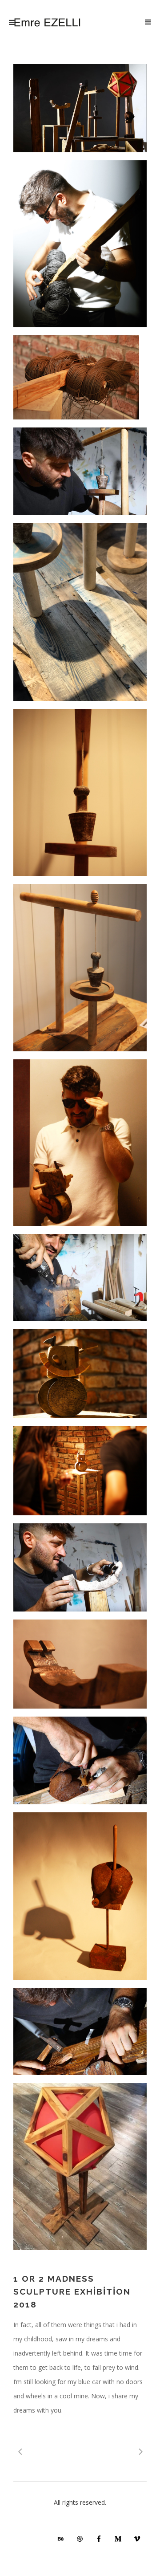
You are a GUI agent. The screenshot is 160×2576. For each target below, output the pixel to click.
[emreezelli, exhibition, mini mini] (80, 377)
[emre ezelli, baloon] (80, 2167)
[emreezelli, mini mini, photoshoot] (80, 244)
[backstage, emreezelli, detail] (80, 1277)
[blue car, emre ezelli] (80, 967)
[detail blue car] (80, 792)
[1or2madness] (80, 108)
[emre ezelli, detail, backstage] (80, 1567)
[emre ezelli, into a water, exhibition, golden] (80, 1664)
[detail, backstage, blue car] (80, 612)
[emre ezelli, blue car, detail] (80, 471)
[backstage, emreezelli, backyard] (80, 2032)
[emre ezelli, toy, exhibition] (80, 1896)
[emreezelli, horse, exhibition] (80, 1373)
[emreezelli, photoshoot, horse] (80, 1143)
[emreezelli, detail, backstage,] (80, 1760)
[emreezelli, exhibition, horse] (80, 1471)
